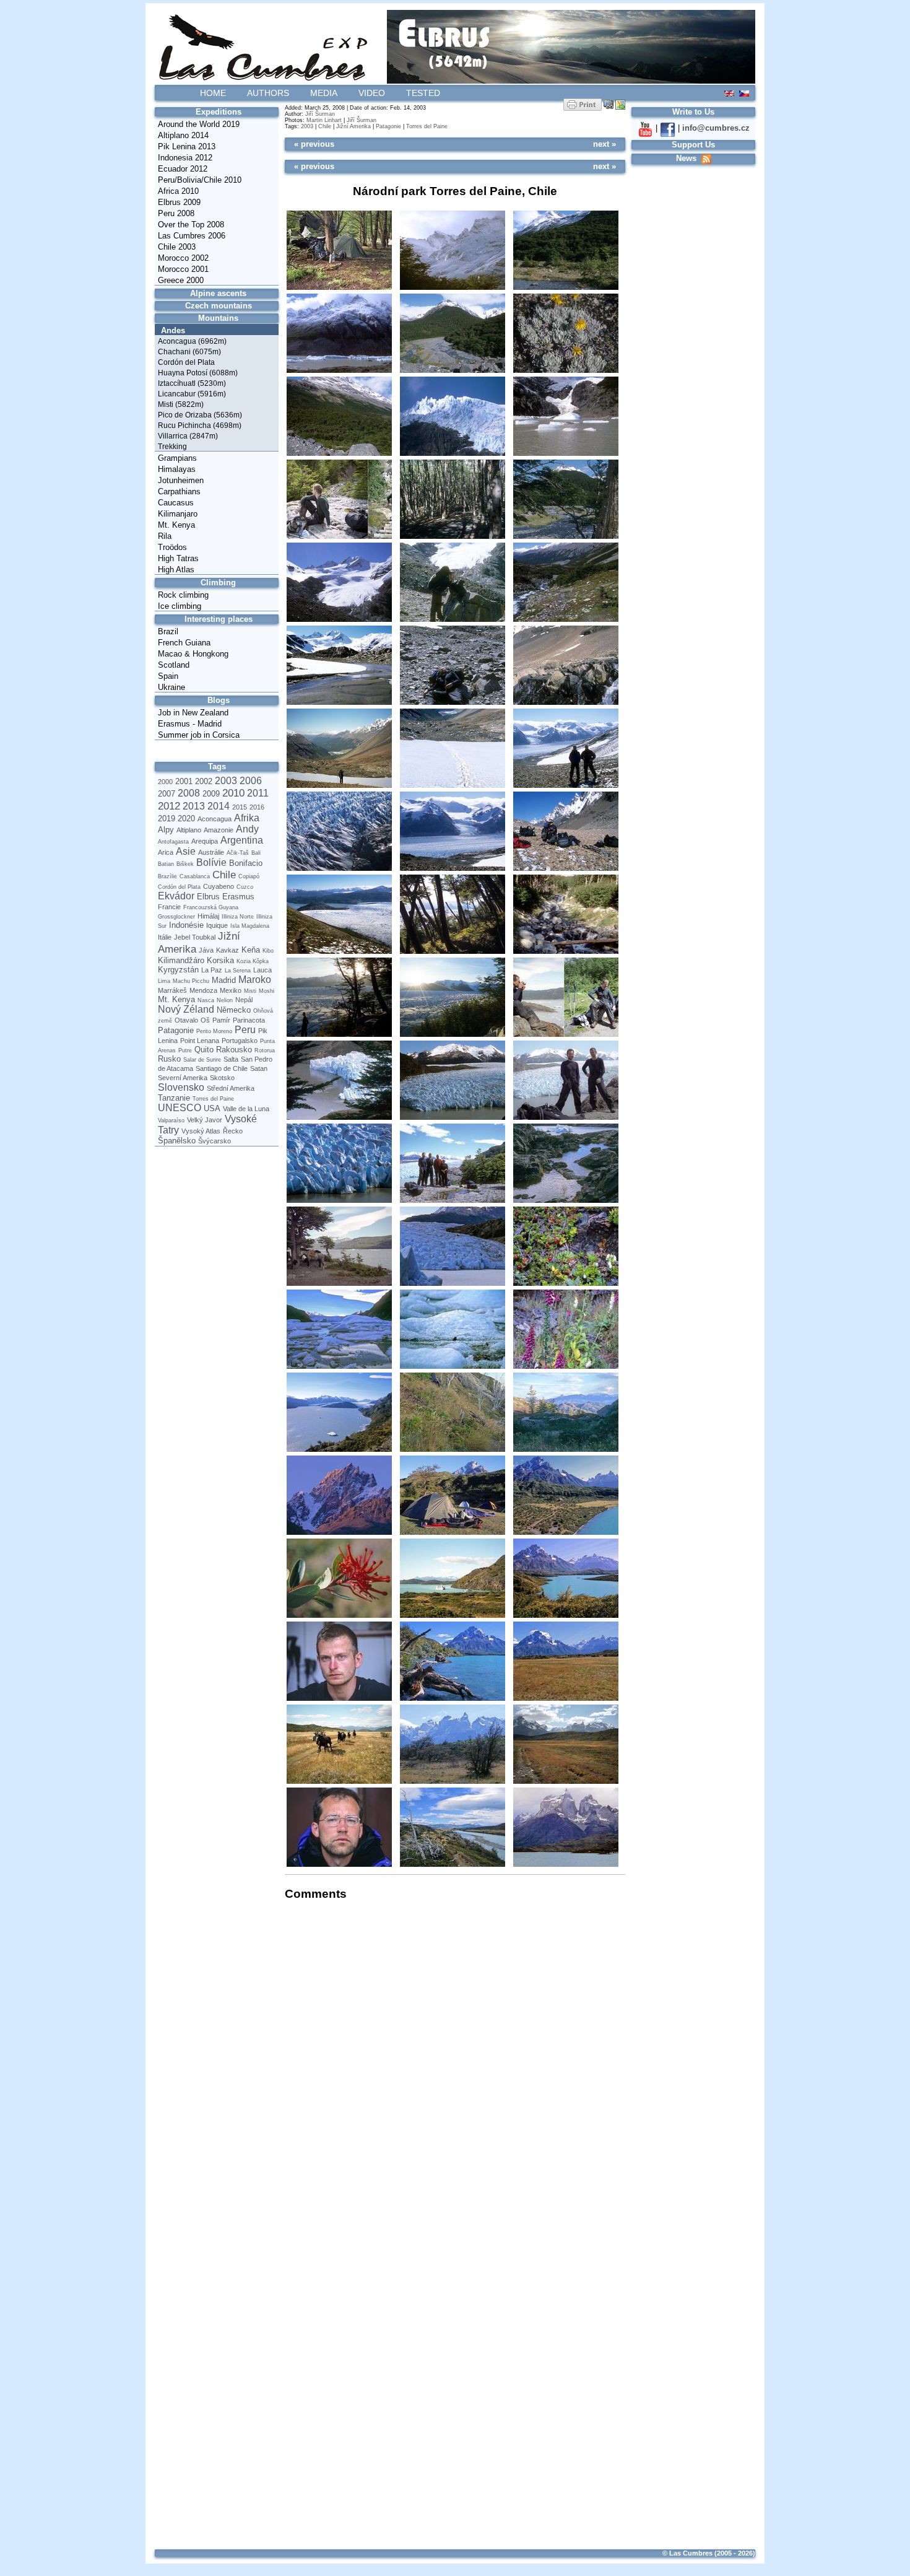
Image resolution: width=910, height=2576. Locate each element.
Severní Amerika (183, 1078)
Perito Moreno (214, 1031)
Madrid (224, 980)
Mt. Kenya (176, 525)
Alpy (166, 830)
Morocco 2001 (183, 269)
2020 (186, 819)
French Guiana (184, 643)
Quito (204, 1050)
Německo (234, 1010)
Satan (259, 1068)
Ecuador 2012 (183, 169)
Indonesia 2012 (185, 158)
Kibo (268, 951)
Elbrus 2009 (179, 202)
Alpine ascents (218, 293)
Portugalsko (240, 1041)
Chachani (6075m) (189, 352)
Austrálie (211, 852)
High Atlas (176, 570)
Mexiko (231, 990)
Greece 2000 (181, 280)
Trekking (172, 447)
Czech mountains (219, 306)
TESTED (423, 93)
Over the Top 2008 (191, 225)
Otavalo (186, 1020)
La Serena (238, 971)
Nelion (225, 1000)
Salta (231, 1059)
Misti (250, 991)
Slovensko (181, 1087)
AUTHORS (268, 93)
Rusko (169, 1059)
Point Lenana (200, 1041)
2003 (226, 781)
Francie (169, 907)
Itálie (165, 937)
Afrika (247, 818)
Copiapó (249, 876)
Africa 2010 (178, 191)
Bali (256, 853)
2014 (219, 806)
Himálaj (208, 916)
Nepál (244, 1000)
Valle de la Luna (246, 1109)
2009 (211, 794)
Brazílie (167, 876)
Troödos (172, 547)
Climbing (218, 583)
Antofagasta (173, 842)
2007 (167, 794)
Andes (173, 330)
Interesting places (219, 619)
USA (212, 1108)
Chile (224, 875)
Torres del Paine (213, 1099)
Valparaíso (171, 1120)
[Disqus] (452, 2067)
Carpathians (179, 491)
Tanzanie (174, 1098)
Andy (247, 829)
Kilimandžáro (181, 960)
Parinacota (249, 1020)
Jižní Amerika (353, 126)
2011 (258, 793)
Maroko (255, 980)
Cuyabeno (219, 886)
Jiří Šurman (320, 114)
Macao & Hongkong (193, 654)
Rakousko (234, 1050)
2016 (257, 807)
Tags (217, 766)
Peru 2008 (176, 213)
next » (604, 144)
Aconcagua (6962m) (192, 341)
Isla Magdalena (250, 926)
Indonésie (186, 925)
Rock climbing (183, 595)
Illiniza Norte (238, 917)
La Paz (212, 970)
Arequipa (205, 841)
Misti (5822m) (181, 404)
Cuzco (245, 887)
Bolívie (211, 862)
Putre (185, 1050)
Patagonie (176, 1030)
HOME (213, 93)
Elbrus (208, 897)
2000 (165, 782)
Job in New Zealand (193, 713)
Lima (164, 981)
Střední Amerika (231, 1088)
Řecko (233, 1131)
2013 (194, 806)
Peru (245, 1030)
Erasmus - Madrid (190, 724)
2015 (240, 807)
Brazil (168, 631)
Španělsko (177, 1141)
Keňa (251, 950)
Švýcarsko (214, 1141)
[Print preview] (583, 104)
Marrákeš (172, 990)
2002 (204, 781)
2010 (233, 793)
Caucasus (176, 503)
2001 (184, 781)
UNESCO (180, 1108)
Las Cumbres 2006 (192, 236)
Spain (168, 676)
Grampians (177, 458)
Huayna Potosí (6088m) (198, 373)
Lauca (262, 970)
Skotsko (222, 1078)
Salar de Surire (202, 1060)
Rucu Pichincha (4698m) (200, 426)
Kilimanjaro (178, 514)
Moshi (266, 991)
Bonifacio (246, 863)
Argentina (242, 840)
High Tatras (178, 558)
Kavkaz (227, 950)
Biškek (185, 864)
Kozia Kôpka (253, 961)
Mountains (218, 318)
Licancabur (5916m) (192, 394)
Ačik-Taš (238, 853)
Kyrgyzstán (178, 970)
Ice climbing (180, 606)
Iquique (217, 925)
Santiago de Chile (222, 1068)
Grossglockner (176, 917)
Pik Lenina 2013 (187, 146)
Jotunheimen (181, 480)
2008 (189, 793)
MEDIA (324, 93)
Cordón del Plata (186, 362)
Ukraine (171, 687)
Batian (166, 864)
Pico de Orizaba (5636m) (200, 415)
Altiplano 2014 (183, 135)
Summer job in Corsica (199, 735)
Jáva (206, 950)
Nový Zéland (186, 1009)
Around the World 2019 (199, 124)
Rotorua (265, 1050)
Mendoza (203, 990)
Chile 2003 (177, 247)
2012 (169, 806)
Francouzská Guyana (211, 907)
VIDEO (372, 93)
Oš (205, 1020)
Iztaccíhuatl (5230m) (192, 383)
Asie (186, 851)
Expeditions (219, 112)
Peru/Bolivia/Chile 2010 (200, 180)
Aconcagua (214, 819)
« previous (314, 144)
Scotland (174, 665)
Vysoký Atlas (201, 1131)
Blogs (219, 700)
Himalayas (177, 469)
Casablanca (195, 876)
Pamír (221, 1020)
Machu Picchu (191, 981)
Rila (165, 536)
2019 (167, 819)
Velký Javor (205, 1120)
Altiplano (189, 830)
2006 (251, 781)
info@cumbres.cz (716, 128)
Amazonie (219, 830)
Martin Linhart (324, 120)
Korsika (220, 960)
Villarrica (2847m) (188, 436)
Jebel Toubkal (195, 937)
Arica (166, 852)
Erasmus (238, 897)
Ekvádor (176, 896)
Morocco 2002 (183, 258)
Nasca (206, 1000)
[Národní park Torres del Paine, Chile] (339, 251)
